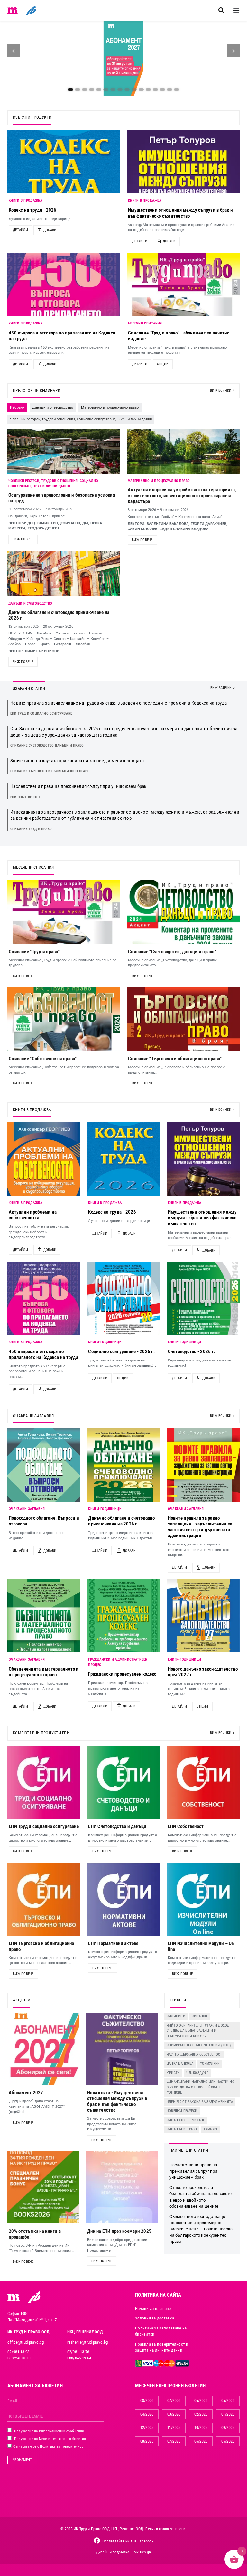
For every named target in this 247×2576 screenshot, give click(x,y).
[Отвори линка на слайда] (123, 58)
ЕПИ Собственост (25, 797)
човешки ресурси (182, 2111)
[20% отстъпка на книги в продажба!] (43, 2187)
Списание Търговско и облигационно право (50, 771)
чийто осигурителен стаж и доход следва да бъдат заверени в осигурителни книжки (198, 2031)
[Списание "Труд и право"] (64, 912)
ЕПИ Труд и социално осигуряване (41, 714)
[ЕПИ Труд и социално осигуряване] (44, 1782)
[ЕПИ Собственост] (203, 1782)
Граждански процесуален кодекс (122, 1674)
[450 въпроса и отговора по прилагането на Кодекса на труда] (64, 284)
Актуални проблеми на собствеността (33, 1215)
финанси (200, 2016)
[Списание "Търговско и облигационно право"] (183, 1019)
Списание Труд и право (31, 829)
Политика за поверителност (62, 2447)
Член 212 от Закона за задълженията (200, 2102)
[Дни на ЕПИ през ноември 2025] (122, 2187)
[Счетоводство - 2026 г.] (203, 1298)
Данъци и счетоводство (30, 603)
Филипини (176, 2016)
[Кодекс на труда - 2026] (64, 162)
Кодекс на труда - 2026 (33, 210)
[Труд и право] (14, 2298)
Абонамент (22, 2460)
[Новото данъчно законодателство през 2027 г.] (203, 1616)
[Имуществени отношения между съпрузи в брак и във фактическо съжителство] (183, 162)
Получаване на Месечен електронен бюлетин (50, 2439)
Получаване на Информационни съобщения (49, 2431)
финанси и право (182, 2129)
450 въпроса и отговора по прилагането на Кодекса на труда (43, 1354)
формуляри (210, 2063)
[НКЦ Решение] (34, 2297)
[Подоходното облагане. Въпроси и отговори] (44, 1465)
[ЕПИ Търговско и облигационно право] (44, 1899)
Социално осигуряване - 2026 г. (121, 1351)
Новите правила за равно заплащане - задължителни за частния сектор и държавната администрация (200, 1527)
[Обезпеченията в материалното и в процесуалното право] (44, 1616)
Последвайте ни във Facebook (128, 2541)
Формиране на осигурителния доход (199, 2045)
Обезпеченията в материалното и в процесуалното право (44, 1672)
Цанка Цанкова (180, 2063)
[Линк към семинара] (64, 451)
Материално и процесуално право (159, 481)
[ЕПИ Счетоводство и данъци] (123, 1782)
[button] (221, 10)
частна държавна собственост (194, 2054)
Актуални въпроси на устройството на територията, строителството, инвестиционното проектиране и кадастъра (182, 496)
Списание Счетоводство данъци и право (47, 746)
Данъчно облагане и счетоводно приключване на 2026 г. (121, 1521)
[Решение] (31, 10)
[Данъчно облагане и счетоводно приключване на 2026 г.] (123, 1465)
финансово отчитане (186, 2120)
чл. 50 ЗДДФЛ (197, 2073)
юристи (173, 2073)
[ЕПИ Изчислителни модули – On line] (203, 1899)
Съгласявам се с (49, 2447)
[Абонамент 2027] (43, 2049)
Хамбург (211, 2129)
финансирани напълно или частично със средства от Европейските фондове (201, 2087)
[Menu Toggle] (236, 10)
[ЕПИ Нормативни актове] (123, 1899)
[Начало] (13, 10)
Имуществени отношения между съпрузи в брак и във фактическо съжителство (180, 213)
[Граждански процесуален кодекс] (123, 1616)
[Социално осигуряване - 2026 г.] (123, 1298)
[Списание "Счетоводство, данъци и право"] (183, 912)
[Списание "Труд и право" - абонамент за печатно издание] (183, 284)
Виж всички (221, 390)
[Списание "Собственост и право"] (64, 1019)
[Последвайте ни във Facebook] (97, 2541)
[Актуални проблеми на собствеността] (44, 1159)
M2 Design (142, 2552)
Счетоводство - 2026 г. (192, 1351)
